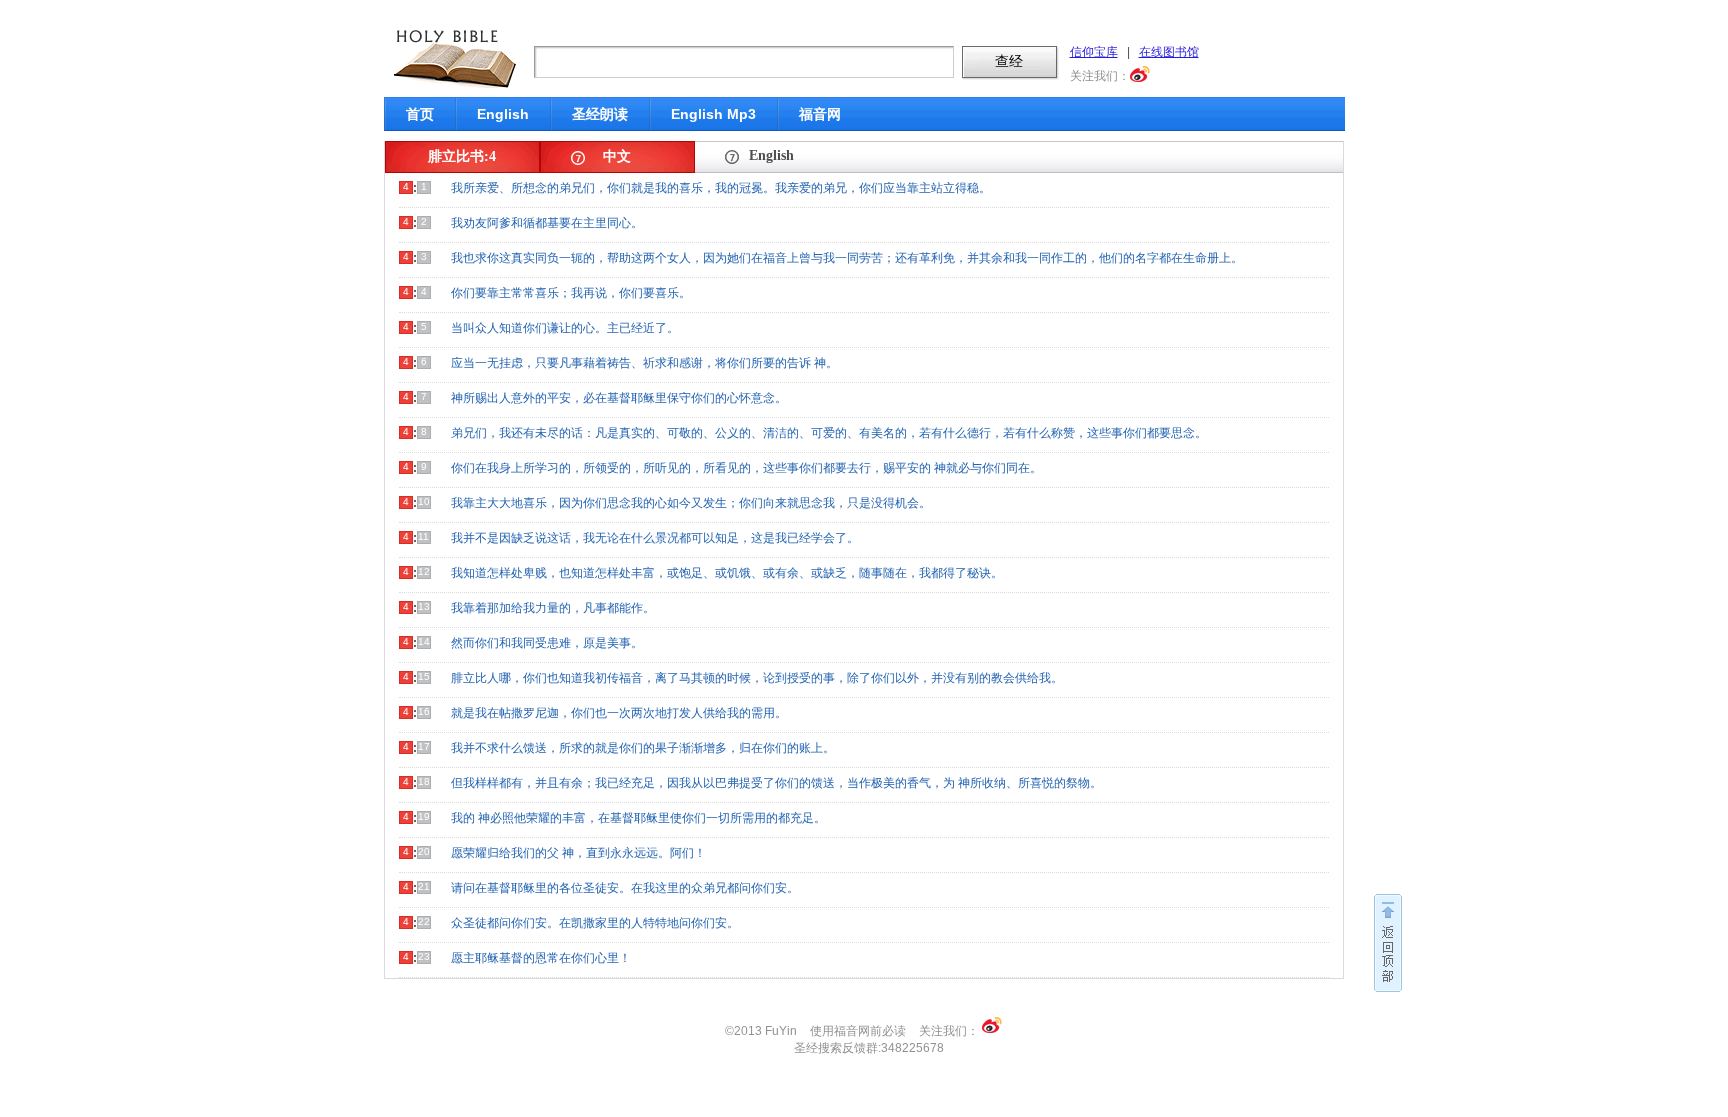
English (503, 114)
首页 (420, 114)
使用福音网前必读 (858, 1031)
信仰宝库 (1094, 52)
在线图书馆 (1169, 52)
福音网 (820, 114)
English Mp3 (713, 114)
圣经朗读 (600, 114)
